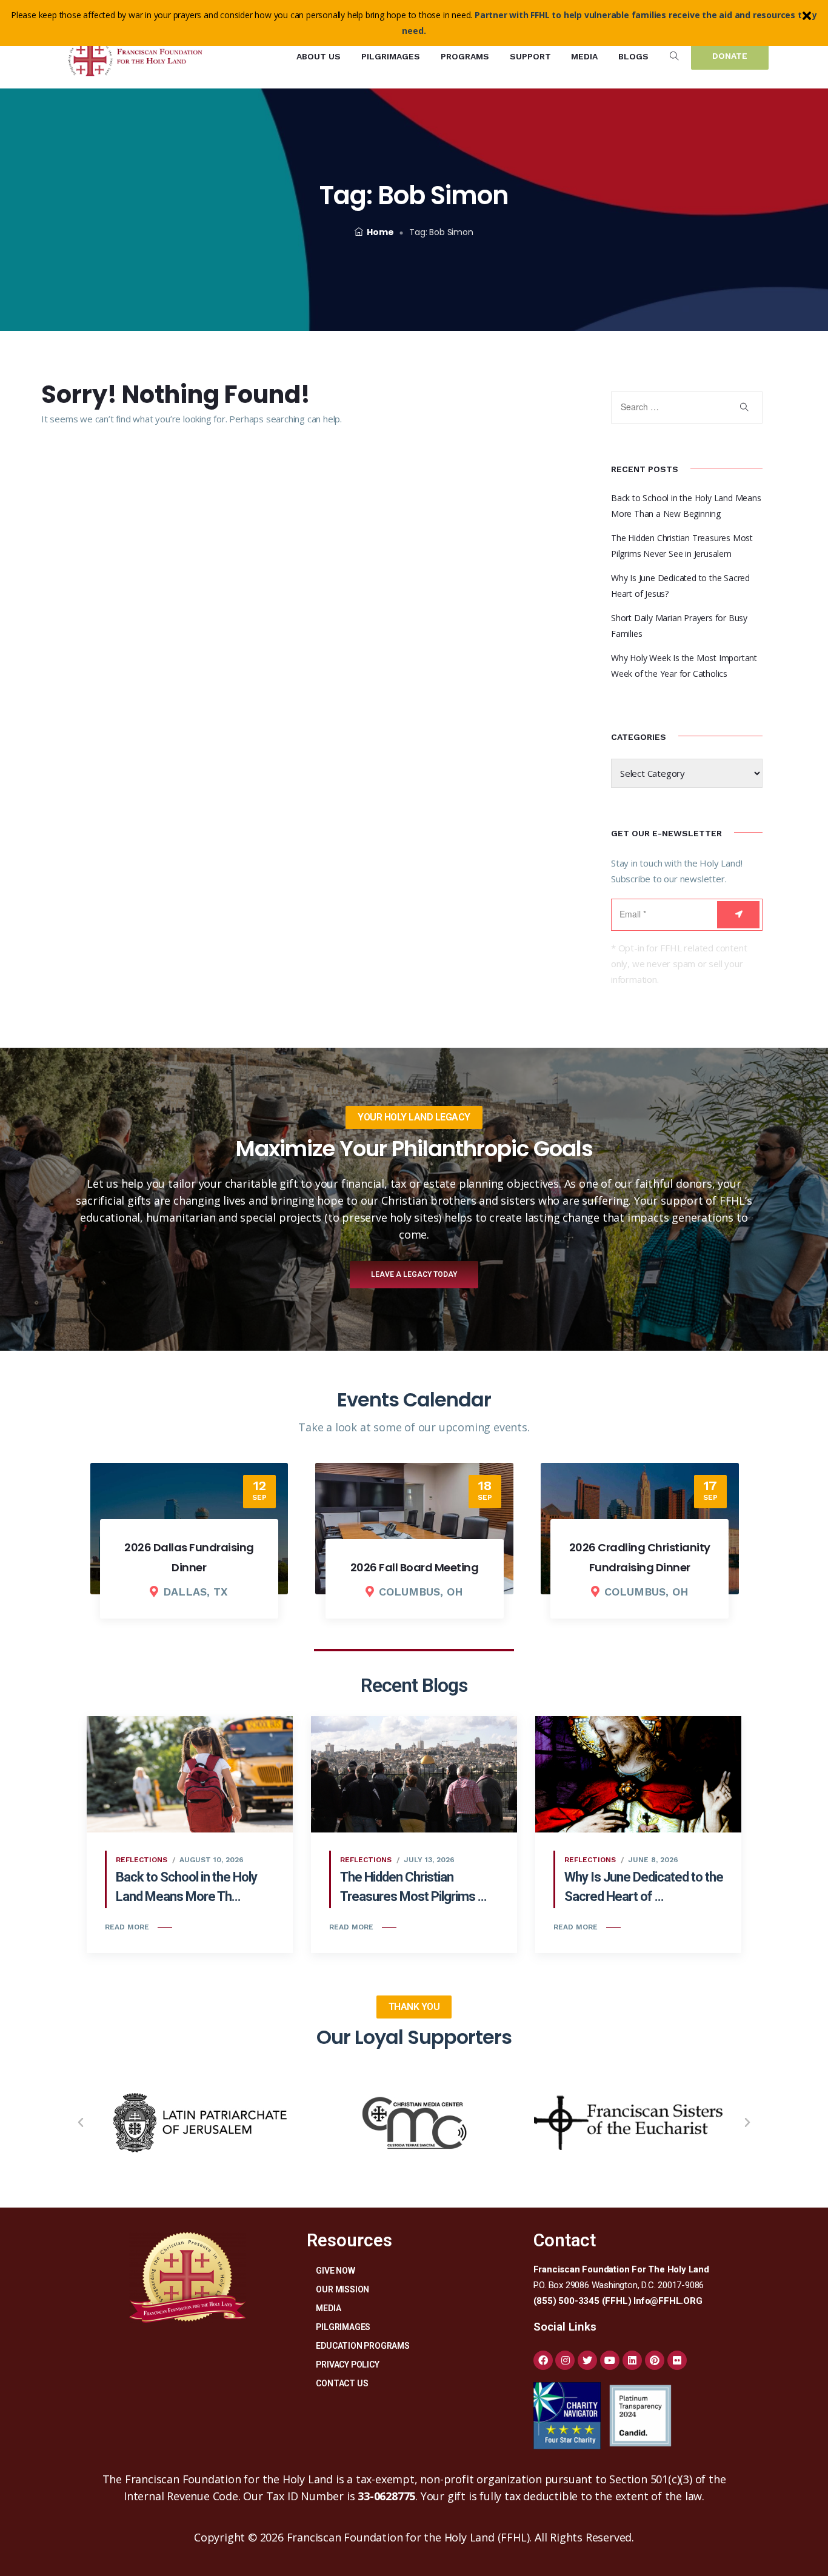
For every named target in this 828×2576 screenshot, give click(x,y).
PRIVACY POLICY (347, 2365)
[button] (81, 2123)
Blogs (633, 56)
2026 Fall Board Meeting (415, 1567)
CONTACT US (342, 2383)
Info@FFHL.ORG (668, 2301)
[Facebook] (543, 2360)
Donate (730, 56)
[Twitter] (587, 2360)
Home (380, 232)
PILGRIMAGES (343, 2327)
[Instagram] (565, 2360)
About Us (319, 56)
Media (584, 56)
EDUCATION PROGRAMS (362, 2346)
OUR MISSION (342, 2289)
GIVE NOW (335, 2271)
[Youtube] (610, 2360)
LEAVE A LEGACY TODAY (414, 1274)
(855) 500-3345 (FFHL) (583, 2301)
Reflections (142, 1860)
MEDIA (328, 2308)
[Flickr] (677, 2360)
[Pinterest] (655, 2360)
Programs (465, 56)
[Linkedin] (632, 2360)
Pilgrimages (391, 56)
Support (530, 56)
